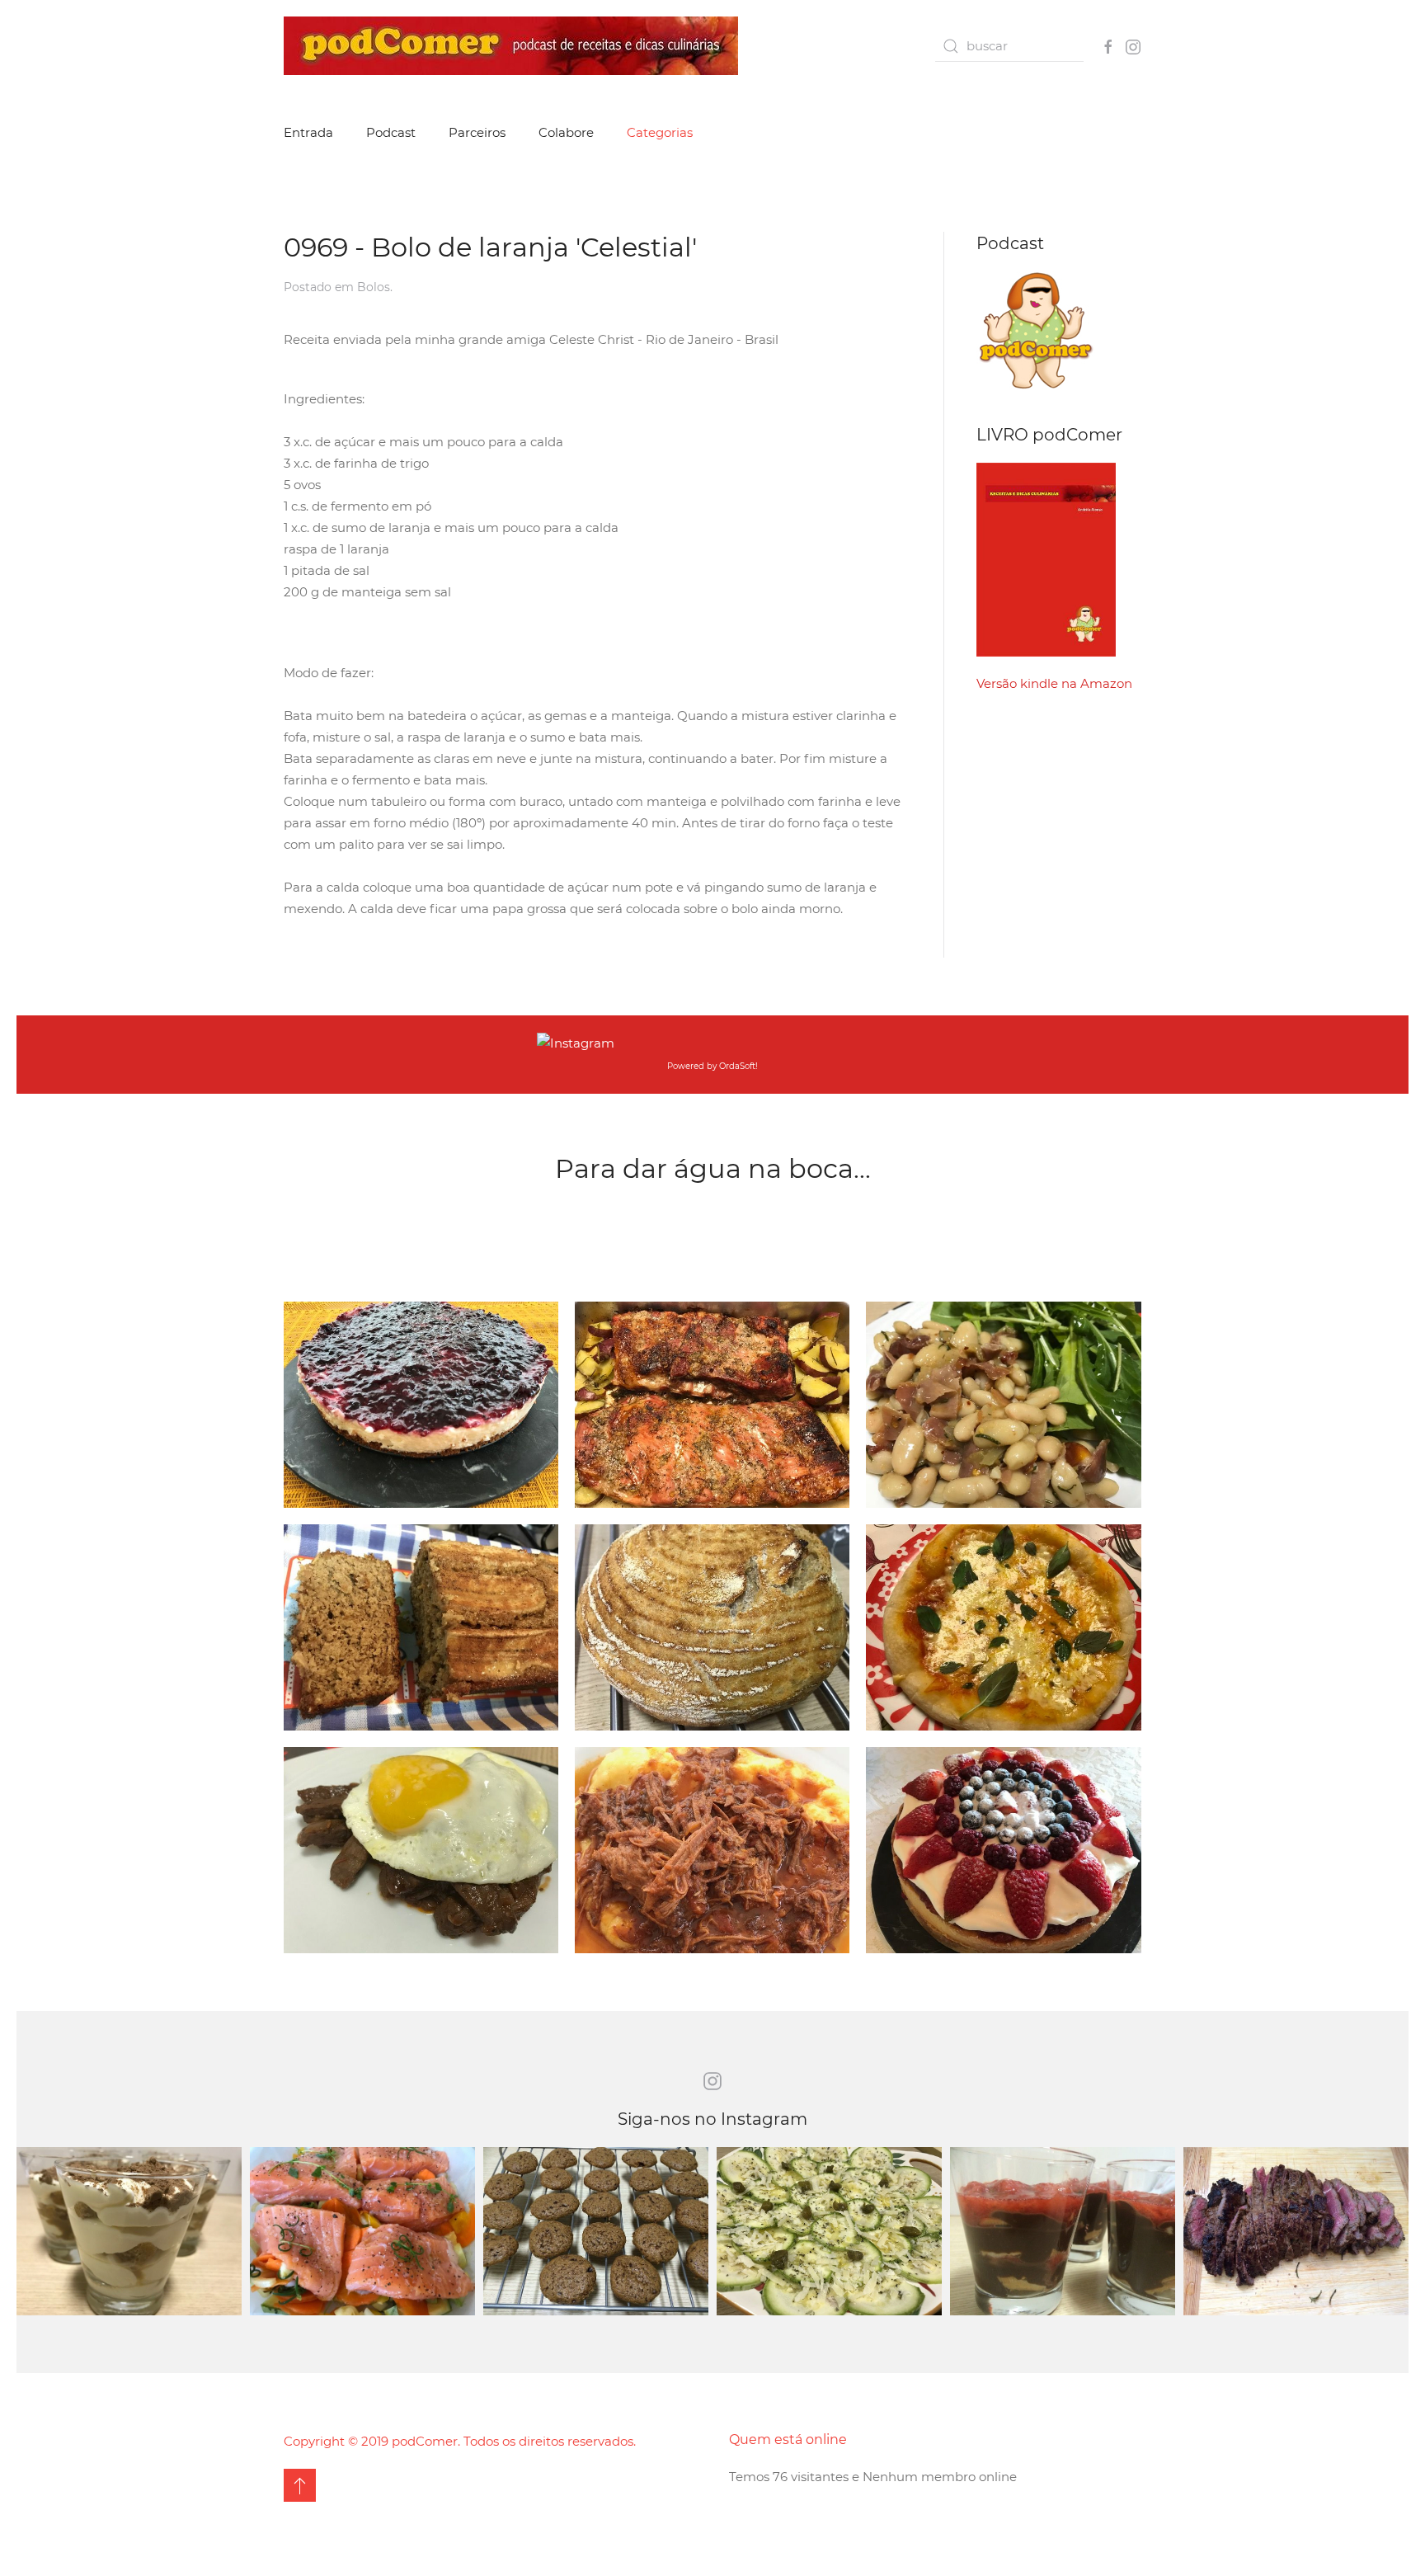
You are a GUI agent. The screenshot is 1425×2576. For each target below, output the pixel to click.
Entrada (308, 132)
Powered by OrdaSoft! (712, 1066)
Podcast (391, 132)
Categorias (660, 132)
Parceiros (477, 132)
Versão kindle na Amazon (1054, 683)
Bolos (374, 287)
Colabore (566, 132)
